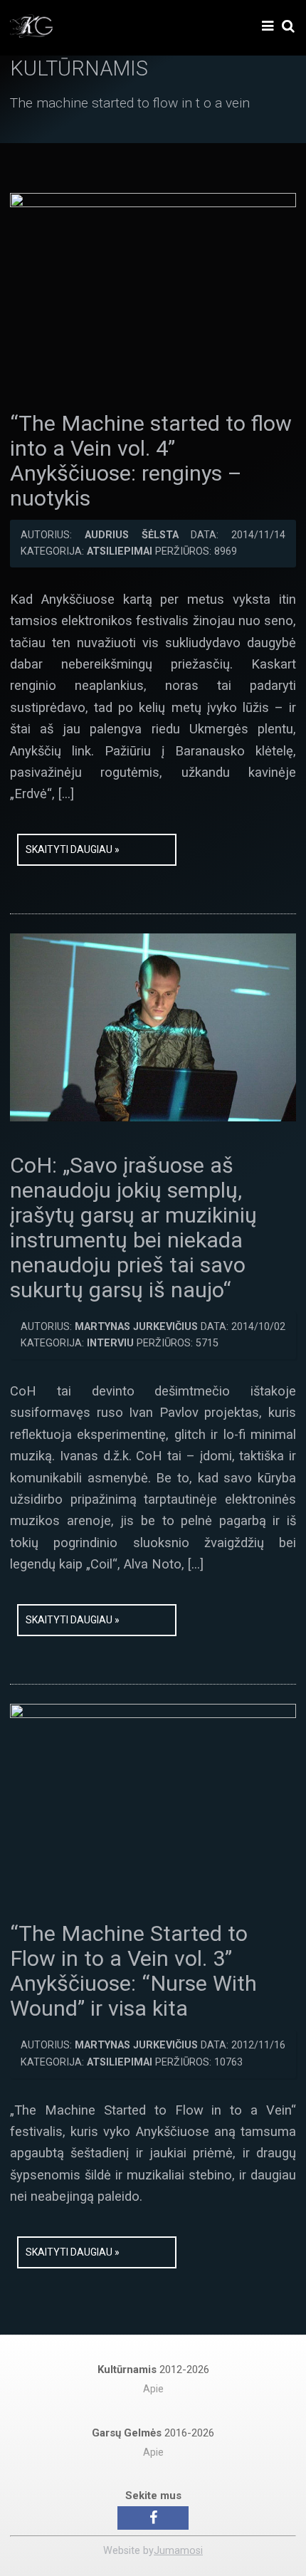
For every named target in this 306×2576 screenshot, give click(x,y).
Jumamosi (178, 2551)
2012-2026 (153, 2370)
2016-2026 (153, 2433)
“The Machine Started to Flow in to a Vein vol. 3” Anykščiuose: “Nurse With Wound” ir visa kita (133, 1971)
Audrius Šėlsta (132, 535)
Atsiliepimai (120, 551)
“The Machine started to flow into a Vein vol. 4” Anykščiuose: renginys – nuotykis (151, 461)
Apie (153, 2389)
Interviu (110, 1343)
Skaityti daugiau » (73, 849)
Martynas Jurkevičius (136, 1327)
